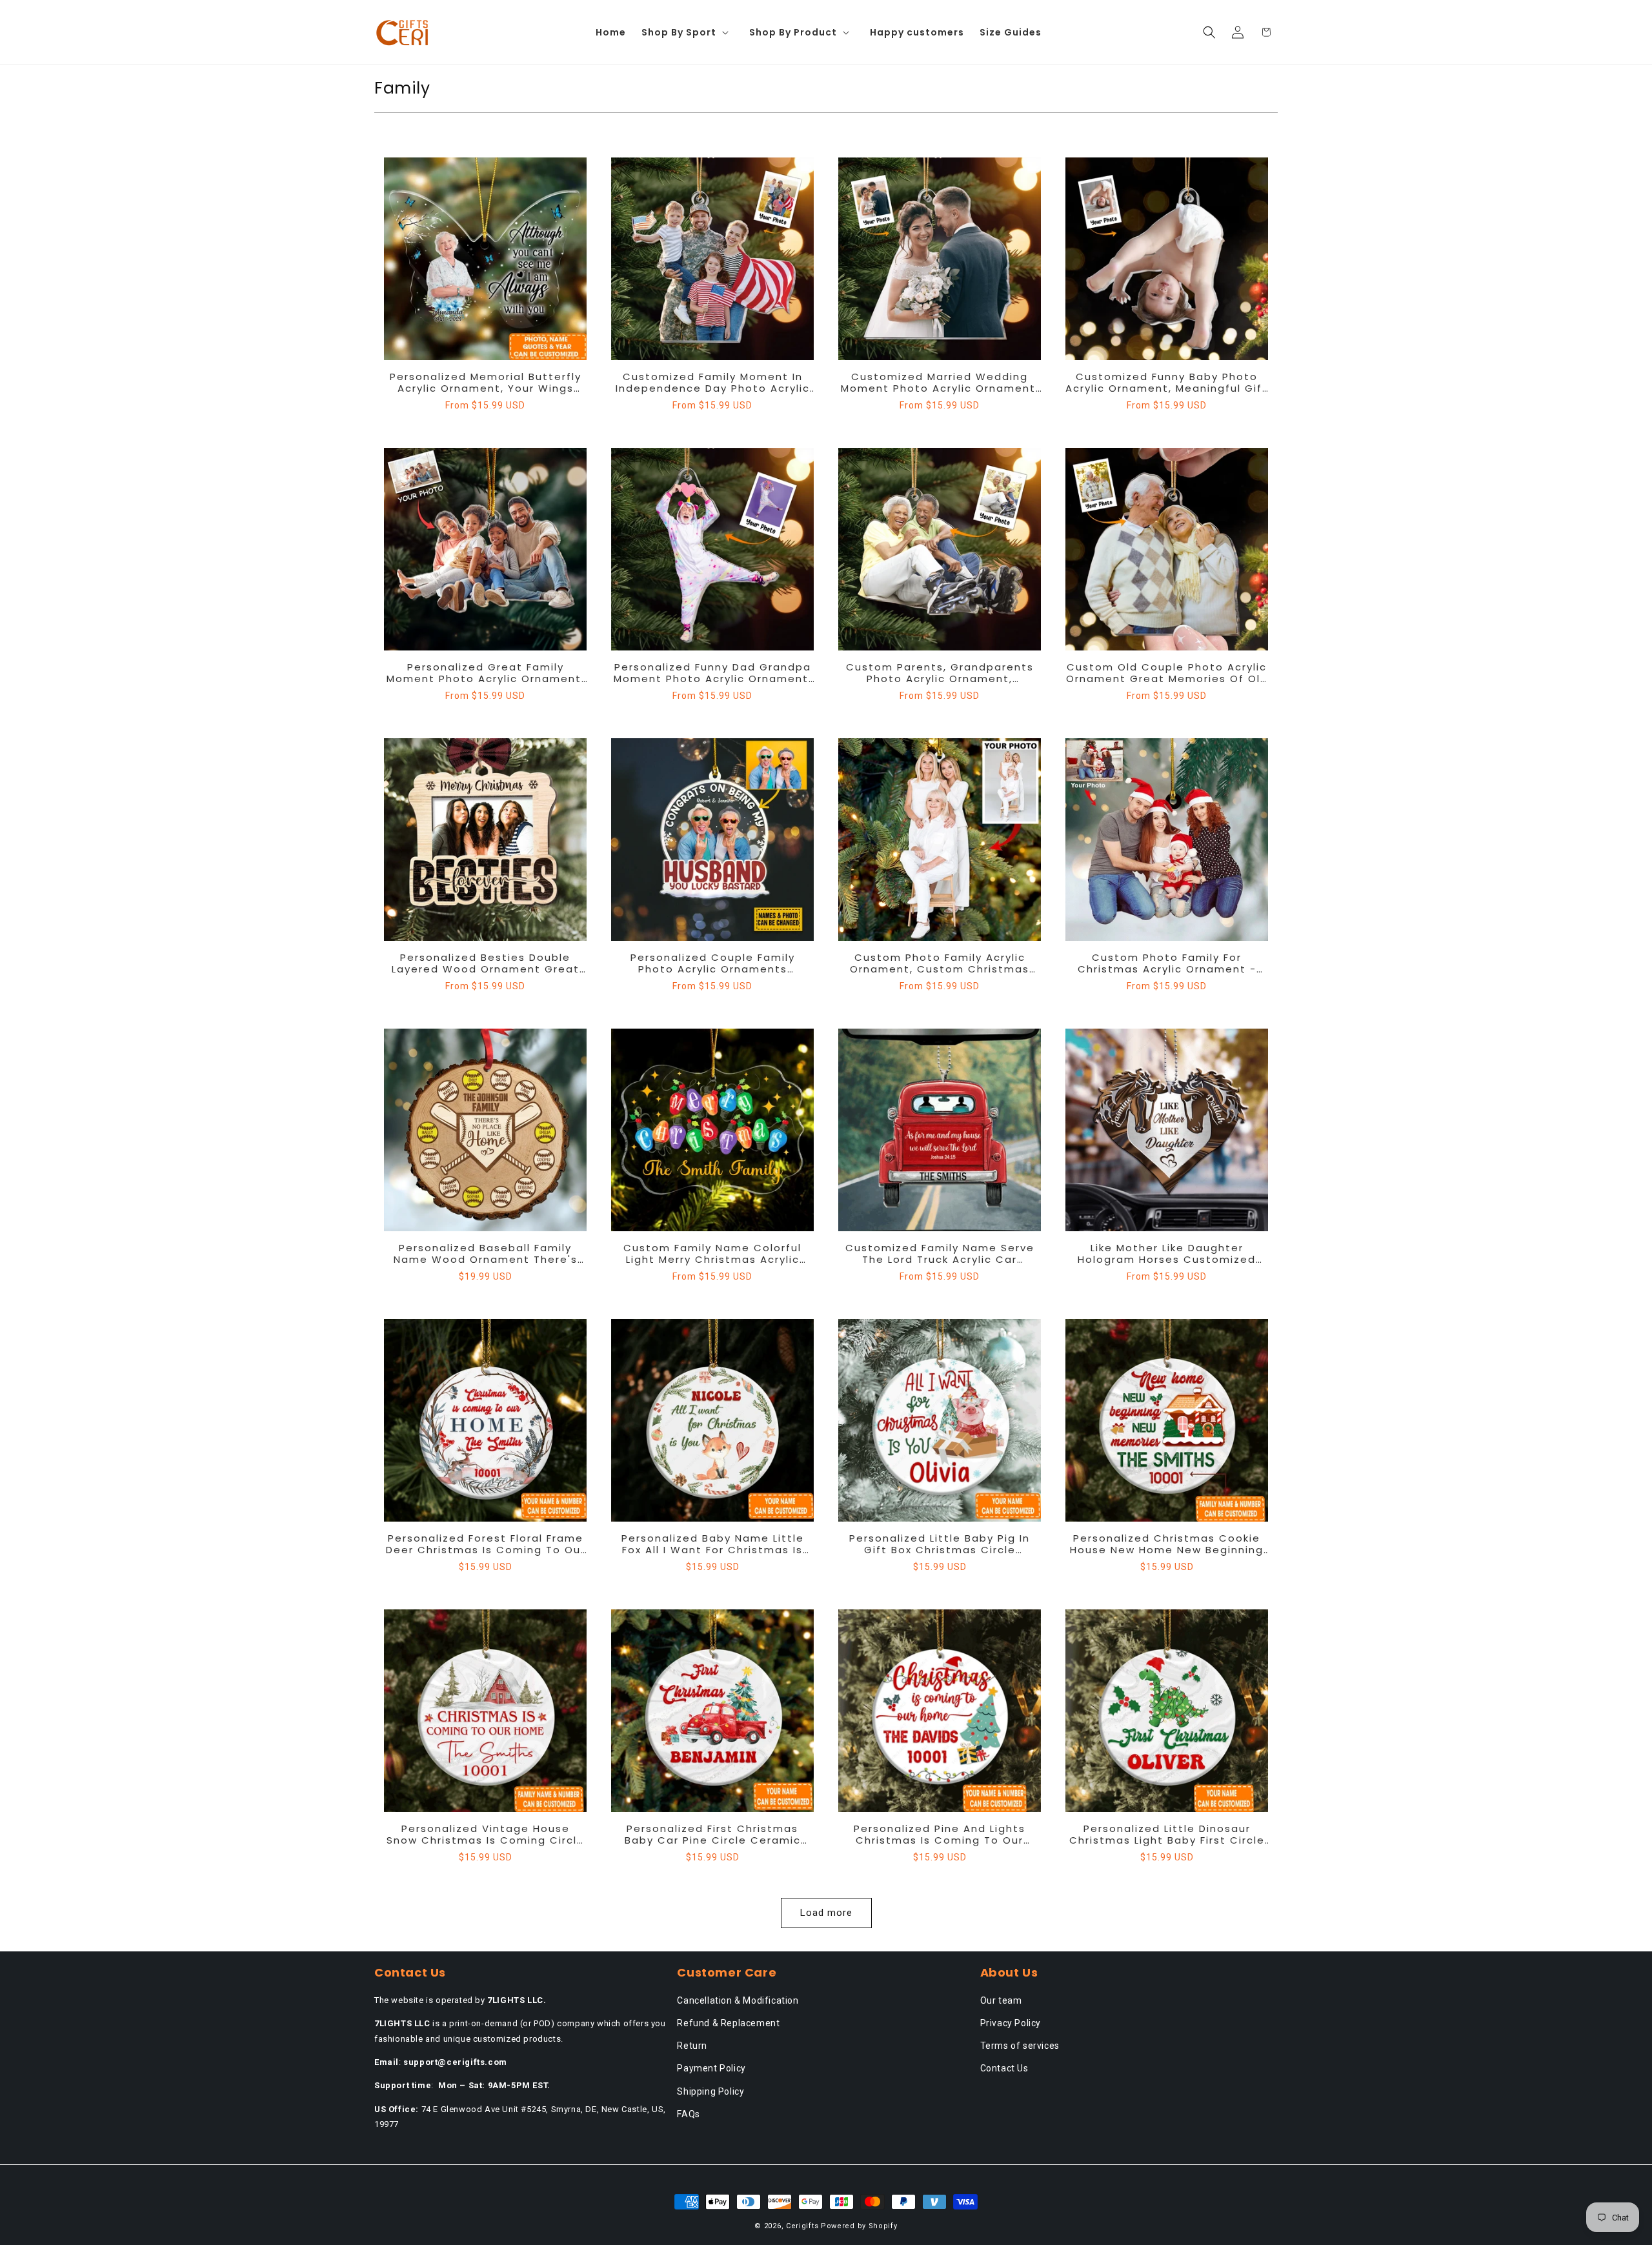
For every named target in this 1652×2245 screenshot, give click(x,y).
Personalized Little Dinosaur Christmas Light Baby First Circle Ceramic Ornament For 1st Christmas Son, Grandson (1167, 1835)
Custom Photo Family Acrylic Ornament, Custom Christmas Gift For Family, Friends (940, 963)
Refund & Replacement (728, 2023)
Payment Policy (711, 2068)
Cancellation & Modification (738, 2000)
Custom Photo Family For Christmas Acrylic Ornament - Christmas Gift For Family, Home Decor (1167, 963)
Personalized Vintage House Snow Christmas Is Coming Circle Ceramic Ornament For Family (486, 1835)
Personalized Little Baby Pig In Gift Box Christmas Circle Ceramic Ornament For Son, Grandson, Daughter (940, 1544)
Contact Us (1004, 2068)
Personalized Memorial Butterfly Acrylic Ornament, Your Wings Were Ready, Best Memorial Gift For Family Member (486, 383)
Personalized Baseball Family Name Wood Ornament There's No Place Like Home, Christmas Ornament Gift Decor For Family (486, 1254)
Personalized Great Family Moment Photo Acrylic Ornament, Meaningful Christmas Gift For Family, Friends (486, 673)
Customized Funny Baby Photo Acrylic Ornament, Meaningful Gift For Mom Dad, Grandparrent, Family (1167, 383)
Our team (1001, 2000)
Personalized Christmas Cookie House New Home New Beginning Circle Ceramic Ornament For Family (1167, 1544)
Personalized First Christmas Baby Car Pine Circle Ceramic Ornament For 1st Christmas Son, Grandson (713, 1835)
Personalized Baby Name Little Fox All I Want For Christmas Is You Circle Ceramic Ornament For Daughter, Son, (713, 1544)
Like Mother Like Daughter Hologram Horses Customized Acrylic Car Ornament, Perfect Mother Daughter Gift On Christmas (1167, 1254)
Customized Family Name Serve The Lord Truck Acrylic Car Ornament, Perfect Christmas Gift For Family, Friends (940, 1254)
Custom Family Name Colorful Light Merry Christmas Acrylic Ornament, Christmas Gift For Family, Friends (712, 1254)
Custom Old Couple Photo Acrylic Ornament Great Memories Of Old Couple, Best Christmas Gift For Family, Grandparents (1167, 673)
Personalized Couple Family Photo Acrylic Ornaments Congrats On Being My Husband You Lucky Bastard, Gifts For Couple (713, 963)
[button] (688, 32)
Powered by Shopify (859, 2226)
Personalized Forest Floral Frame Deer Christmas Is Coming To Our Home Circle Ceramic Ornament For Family (486, 1544)
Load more (826, 1913)
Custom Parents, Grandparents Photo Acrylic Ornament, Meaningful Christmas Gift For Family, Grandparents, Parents (940, 673)
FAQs (688, 2114)
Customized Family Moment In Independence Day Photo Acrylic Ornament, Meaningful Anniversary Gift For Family (713, 383)
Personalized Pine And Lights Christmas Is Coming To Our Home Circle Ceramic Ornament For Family (940, 1835)
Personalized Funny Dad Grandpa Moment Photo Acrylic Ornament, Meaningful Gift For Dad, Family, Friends (713, 673)
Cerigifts (802, 2226)
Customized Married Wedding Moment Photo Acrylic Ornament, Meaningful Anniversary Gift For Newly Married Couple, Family (940, 383)
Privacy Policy (1011, 2023)
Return (692, 2046)
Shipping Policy (710, 2091)
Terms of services (1020, 2046)
